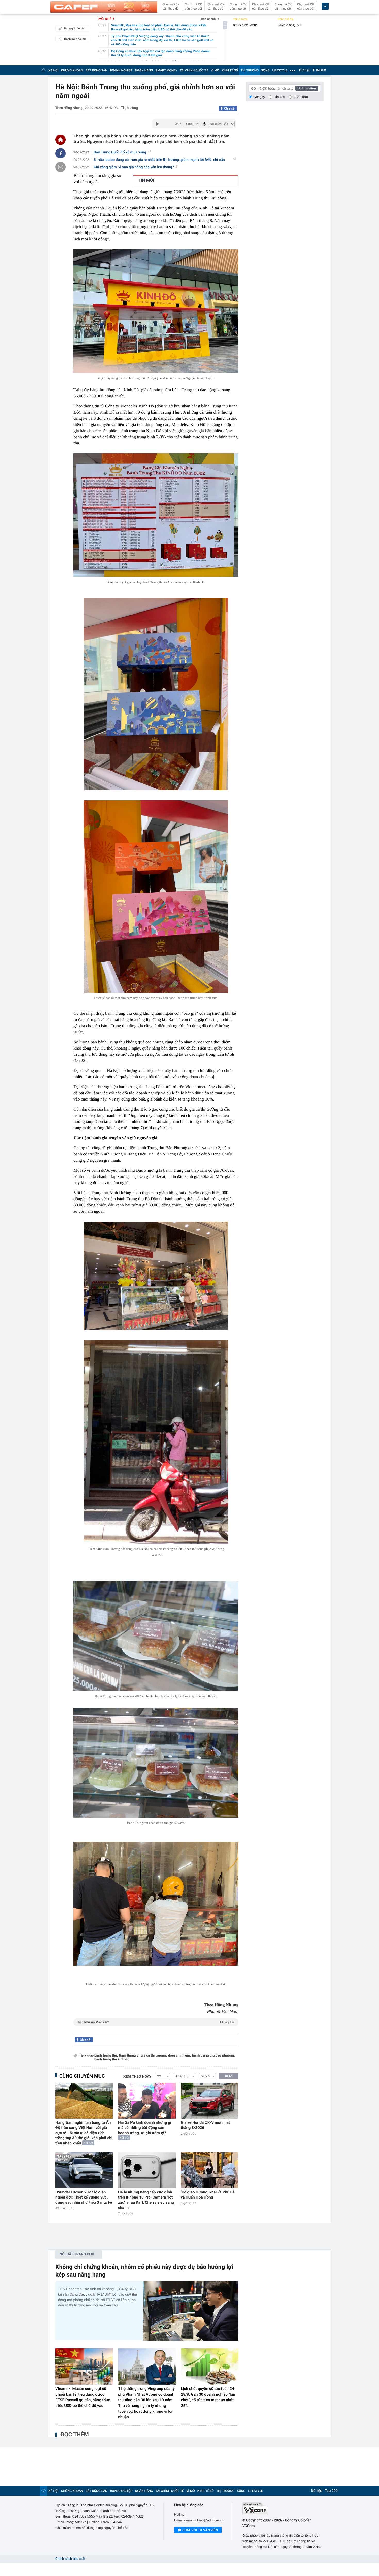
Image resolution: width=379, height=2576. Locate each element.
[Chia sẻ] (61, 153)
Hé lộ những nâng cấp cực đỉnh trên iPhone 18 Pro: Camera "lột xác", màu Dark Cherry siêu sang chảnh (146, 2200)
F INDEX (320, 70)
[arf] (156, 2028)
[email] (61, 167)
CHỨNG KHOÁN (72, 70)
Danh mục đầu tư (75, 39)
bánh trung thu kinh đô (112, 2059)
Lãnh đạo (301, 97)
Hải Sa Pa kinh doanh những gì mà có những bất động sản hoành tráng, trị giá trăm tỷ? (145, 2128)
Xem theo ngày (137, 2077)
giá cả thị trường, (154, 2056)
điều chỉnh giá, (179, 2056)
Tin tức (279, 97)
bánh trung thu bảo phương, (213, 2056)
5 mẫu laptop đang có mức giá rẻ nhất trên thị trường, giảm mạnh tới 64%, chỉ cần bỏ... (159, 160)
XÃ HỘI (53, 70)
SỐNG (265, 70)
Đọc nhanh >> (210, 19)
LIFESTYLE (280, 70)
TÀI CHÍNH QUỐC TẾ (194, 70)
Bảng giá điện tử (75, 28)
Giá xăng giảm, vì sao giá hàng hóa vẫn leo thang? (134, 167)
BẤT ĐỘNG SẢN (97, 70)
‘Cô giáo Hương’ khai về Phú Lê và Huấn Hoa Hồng (208, 2195)
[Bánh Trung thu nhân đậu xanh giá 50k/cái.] (156, 1763)
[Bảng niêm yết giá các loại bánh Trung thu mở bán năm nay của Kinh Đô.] (156, 515)
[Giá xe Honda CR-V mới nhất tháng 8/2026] (209, 2100)
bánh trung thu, (106, 2056)
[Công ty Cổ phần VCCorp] (283, 2509)
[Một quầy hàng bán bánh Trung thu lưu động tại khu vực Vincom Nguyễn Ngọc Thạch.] (156, 311)
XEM (229, 2076)
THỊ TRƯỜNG (250, 70)
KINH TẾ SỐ (230, 70)
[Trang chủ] (44, 70)
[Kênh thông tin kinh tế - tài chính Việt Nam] (104, 7)
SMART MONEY (166, 70)
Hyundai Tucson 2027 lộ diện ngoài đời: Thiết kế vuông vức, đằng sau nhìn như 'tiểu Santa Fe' (84, 2197)
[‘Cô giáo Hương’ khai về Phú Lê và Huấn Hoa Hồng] (209, 2170)
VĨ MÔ (215, 70)
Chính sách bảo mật (70, 2559)
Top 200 (331, 2491)
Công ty (259, 97)
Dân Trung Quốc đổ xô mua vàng (120, 152)
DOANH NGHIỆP (121, 70)
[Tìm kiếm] (307, 88)
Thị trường (130, 108)
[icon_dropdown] (325, 6)
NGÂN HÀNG (144, 70)
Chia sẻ (229, 108)
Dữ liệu (305, 70)
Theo (155, 2022)
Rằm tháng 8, (129, 2056)
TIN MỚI (146, 180)
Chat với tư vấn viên (200, 2530)
